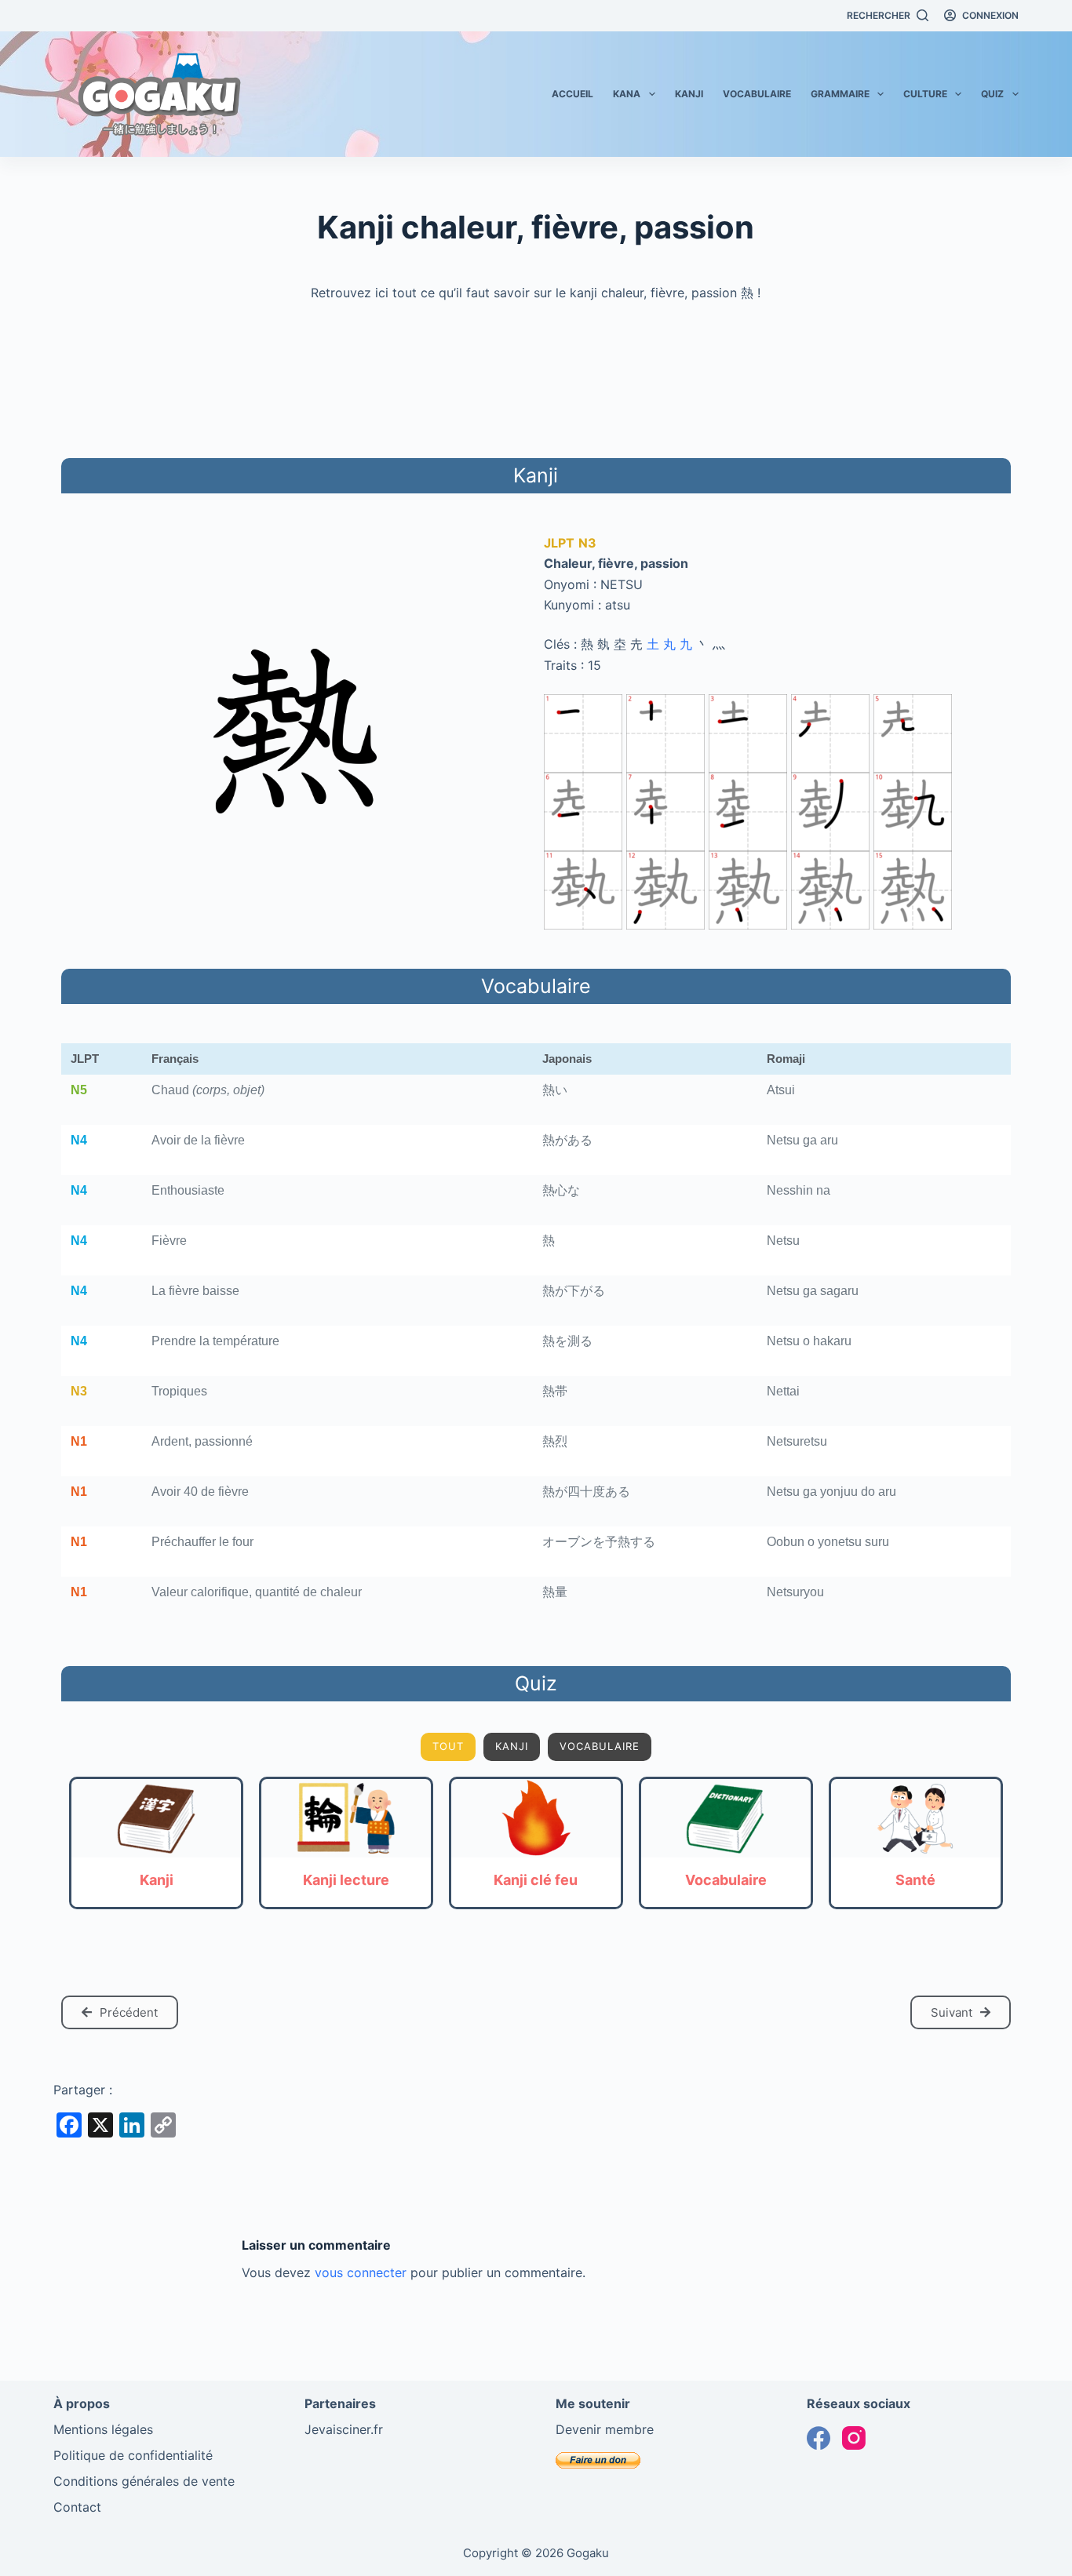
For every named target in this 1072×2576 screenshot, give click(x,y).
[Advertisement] (536, 377)
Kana (627, 94)
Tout (448, 1746)
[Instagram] (854, 2438)
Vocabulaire (757, 94)
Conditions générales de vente (144, 2481)
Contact (77, 2507)
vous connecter (361, 2272)
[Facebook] (819, 2438)
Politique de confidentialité (133, 2455)
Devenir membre (605, 2429)
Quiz (992, 94)
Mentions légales (103, 2429)
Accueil (572, 94)
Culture (925, 94)
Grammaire (840, 94)
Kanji (689, 94)
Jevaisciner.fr (344, 2429)
